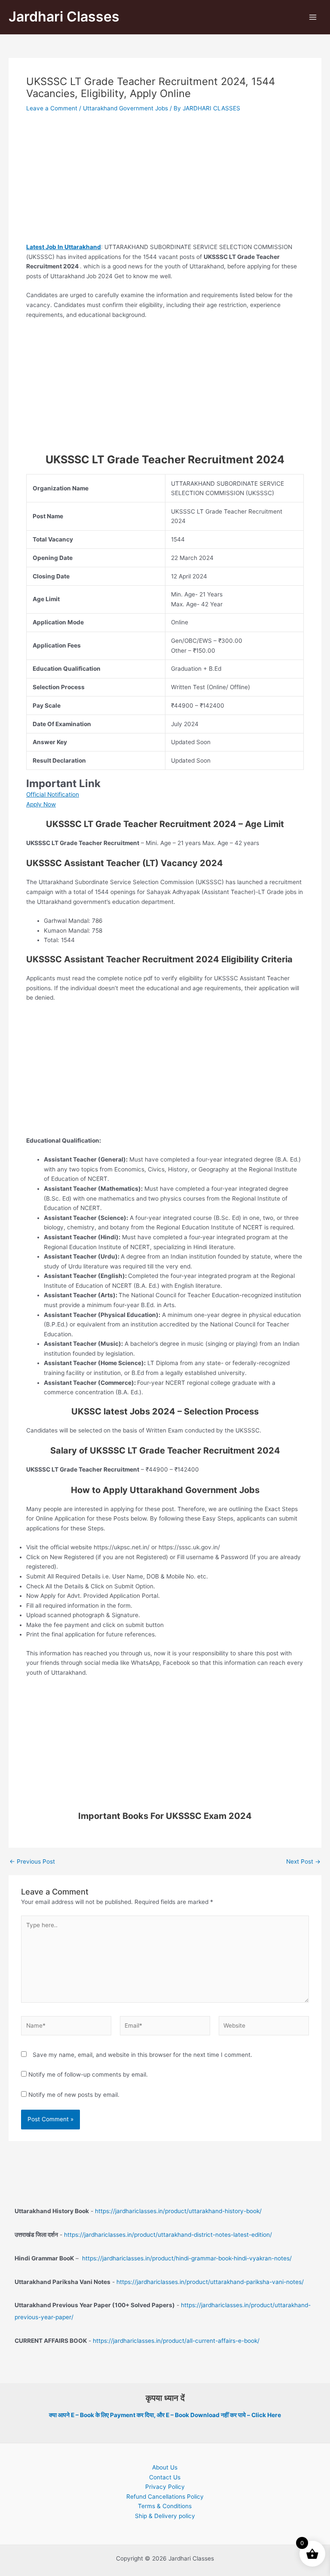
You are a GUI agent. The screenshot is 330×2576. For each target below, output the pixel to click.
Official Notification (53, 794)
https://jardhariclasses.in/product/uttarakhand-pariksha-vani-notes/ (210, 2282)
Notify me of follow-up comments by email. (88, 2074)
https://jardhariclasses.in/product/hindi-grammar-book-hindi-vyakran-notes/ (187, 2258)
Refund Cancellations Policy (165, 2497)
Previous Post (32, 1862)
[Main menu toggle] (313, 17)
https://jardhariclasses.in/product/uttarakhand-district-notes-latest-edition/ (168, 2235)
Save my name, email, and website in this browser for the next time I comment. (142, 2055)
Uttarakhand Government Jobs (125, 108)
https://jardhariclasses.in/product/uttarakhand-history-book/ (178, 2211)
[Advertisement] (165, 179)
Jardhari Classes (64, 17)
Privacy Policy (165, 2487)
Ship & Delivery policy (165, 2516)
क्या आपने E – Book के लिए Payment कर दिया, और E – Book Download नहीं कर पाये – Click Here (165, 2415)
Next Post (303, 1862)
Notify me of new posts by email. (74, 2095)
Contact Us (165, 2477)
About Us (165, 2467)
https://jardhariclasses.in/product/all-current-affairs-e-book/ (176, 2341)
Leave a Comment (52, 108)
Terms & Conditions (165, 2506)
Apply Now (41, 804)
